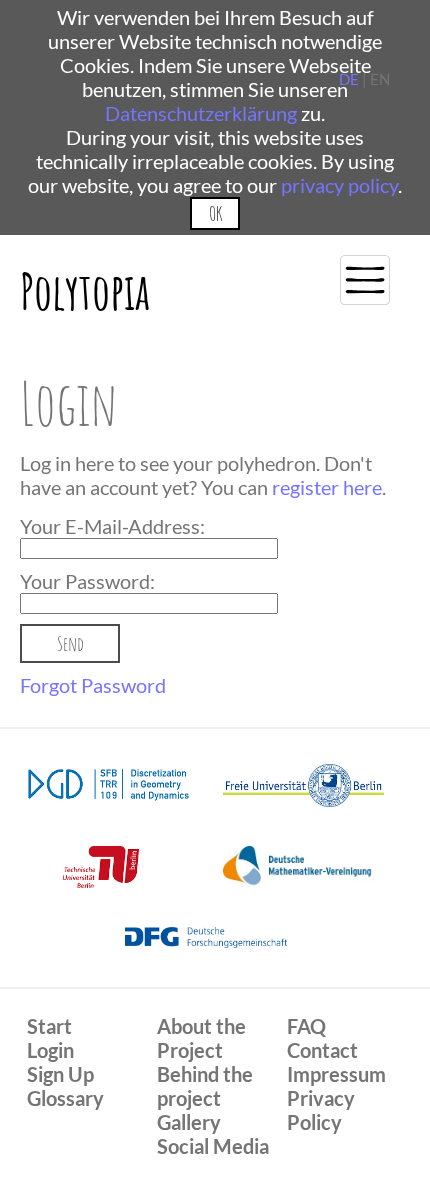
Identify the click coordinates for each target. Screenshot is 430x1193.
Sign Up (60, 1074)
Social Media (213, 1146)
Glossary (65, 1098)
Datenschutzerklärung (201, 113)
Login (50, 1050)
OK (215, 213)
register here (327, 487)
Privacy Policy (321, 1110)
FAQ (306, 1026)
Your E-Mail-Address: (112, 526)
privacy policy (339, 185)
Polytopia (85, 290)
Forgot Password (93, 685)
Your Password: (87, 581)
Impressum (336, 1074)
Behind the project (205, 1086)
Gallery (189, 1122)
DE (349, 79)
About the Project (201, 1038)
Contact (322, 1050)
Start (49, 1026)
